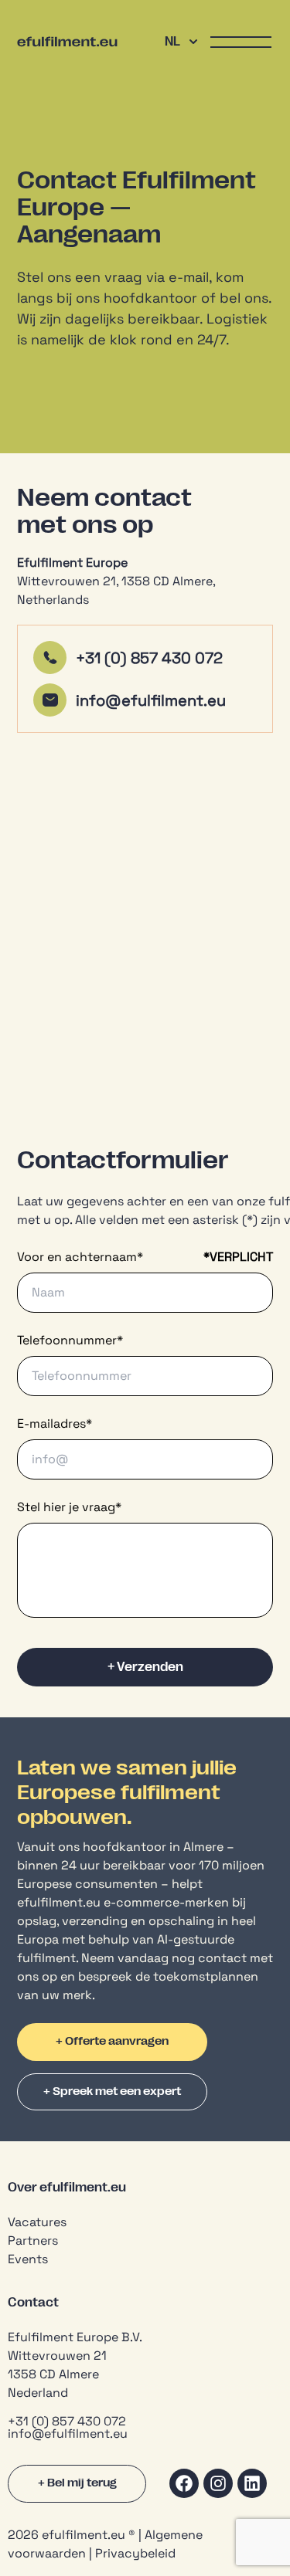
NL (172, 42)
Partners (33, 2240)
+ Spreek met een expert (112, 2091)
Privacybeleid (135, 2553)
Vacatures (37, 2222)
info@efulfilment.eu (153, 700)
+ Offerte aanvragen (112, 2041)
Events (28, 2259)
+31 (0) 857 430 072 (149, 658)
